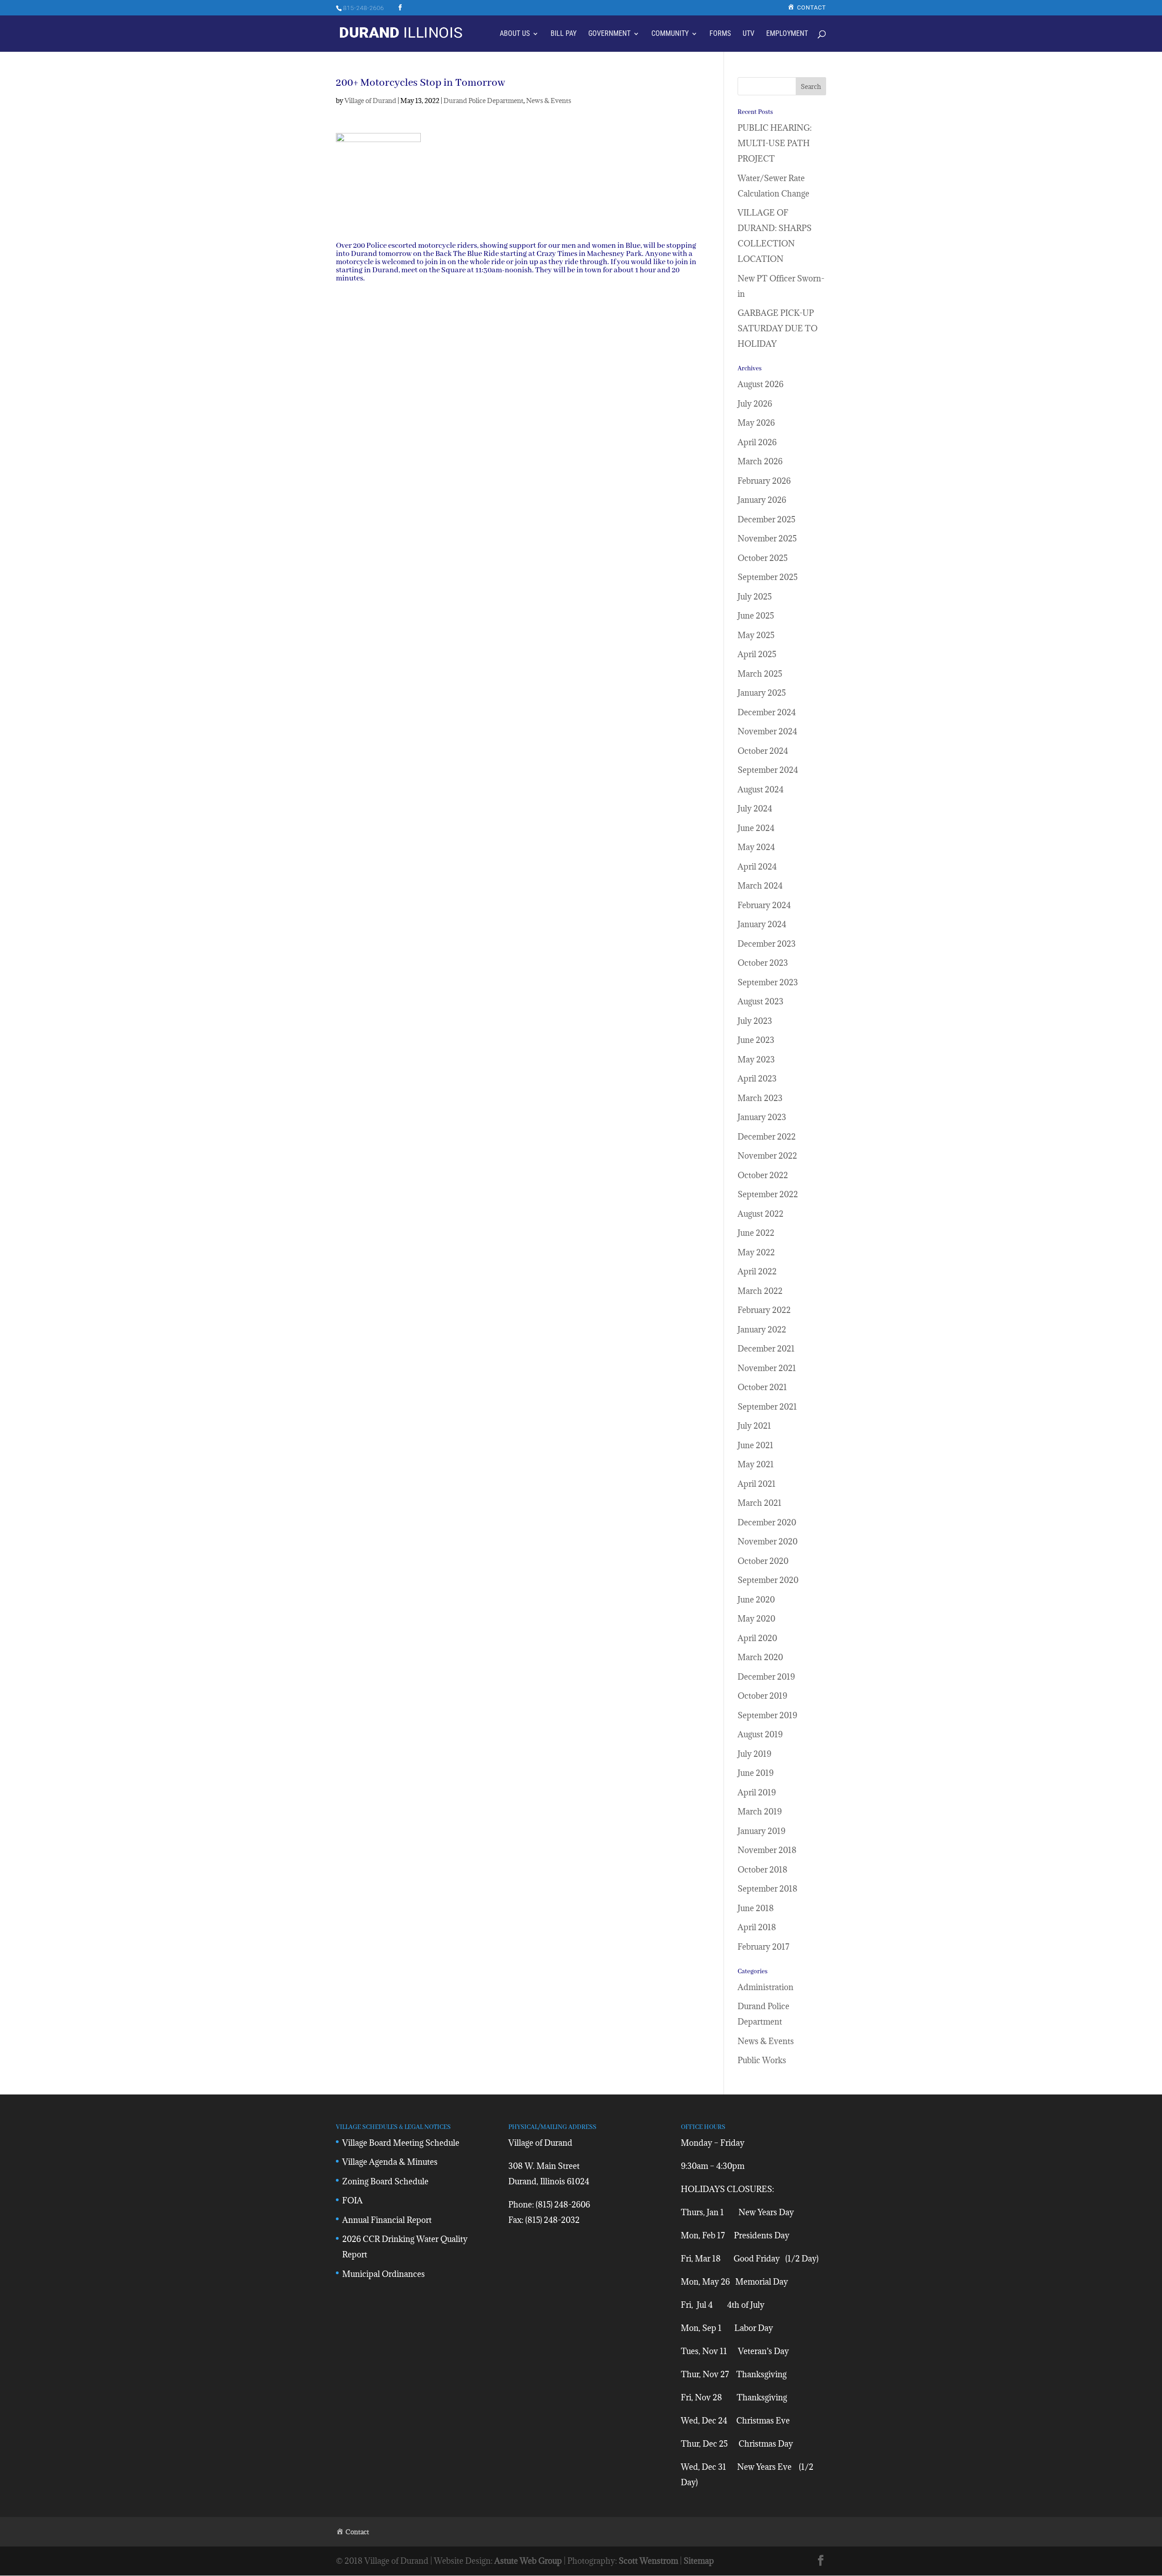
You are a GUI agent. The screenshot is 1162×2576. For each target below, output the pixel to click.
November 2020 (768, 1541)
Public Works (762, 2060)
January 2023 (762, 1117)
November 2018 (767, 1850)
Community (670, 34)
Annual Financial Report (387, 2220)
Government (609, 34)
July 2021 (754, 1426)
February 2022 (764, 1310)
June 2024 (756, 828)
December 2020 (767, 1522)
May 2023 (756, 1059)
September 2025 (768, 577)
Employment (787, 34)
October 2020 (763, 1561)
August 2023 (761, 1001)
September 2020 (768, 1580)
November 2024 (767, 731)
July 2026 (755, 404)
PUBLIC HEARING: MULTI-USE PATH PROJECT (775, 143)
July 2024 (755, 809)
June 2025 (756, 616)
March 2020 (760, 1657)
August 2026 (761, 384)
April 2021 (757, 1484)
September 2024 (768, 770)
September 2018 (768, 1889)
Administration (766, 1987)
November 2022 (767, 1156)
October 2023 (763, 963)
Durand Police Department (483, 101)
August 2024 (761, 789)
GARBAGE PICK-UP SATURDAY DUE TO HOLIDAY (778, 328)
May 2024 (756, 847)
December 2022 (767, 1137)
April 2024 (757, 867)
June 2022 (756, 1233)
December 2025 (766, 519)
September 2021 (767, 1407)
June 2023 (756, 1040)
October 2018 (763, 1870)
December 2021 (766, 1349)
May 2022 (756, 1252)
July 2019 (754, 1754)
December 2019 (766, 1677)
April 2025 (757, 654)
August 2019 (760, 1734)
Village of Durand (370, 101)
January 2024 (762, 924)
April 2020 (757, 1638)
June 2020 (756, 1600)
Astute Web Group (528, 2561)
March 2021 (760, 1503)
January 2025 (762, 693)
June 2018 (756, 1908)
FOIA (352, 2200)
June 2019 (756, 1773)
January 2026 (762, 500)
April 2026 (757, 442)
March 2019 (760, 1812)
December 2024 (767, 712)
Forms (720, 34)
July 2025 (755, 597)
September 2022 (768, 1194)
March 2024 (760, 886)
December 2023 (767, 944)
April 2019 (757, 1792)
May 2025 (756, 635)
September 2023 (768, 982)
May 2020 (756, 1619)
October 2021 (762, 1387)
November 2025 (767, 538)
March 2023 (760, 1098)
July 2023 (755, 1021)
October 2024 (763, 751)
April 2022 (757, 1271)
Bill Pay (564, 34)
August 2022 (761, 1214)
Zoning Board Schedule (385, 2181)
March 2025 (760, 674)
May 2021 (756, 1464)
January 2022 (762, 1330)
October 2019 (762, 1696)
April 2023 (757, 1079)
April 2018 (757, 1927)
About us (515, 34)
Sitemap (699, 2561)
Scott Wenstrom (648, 2561)
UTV (748, 34)
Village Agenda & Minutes (390, 2162)
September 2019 (767, 1715)
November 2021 (767, 1368)
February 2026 (764, 481)
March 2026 (760, 461)
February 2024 (764, 905)
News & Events (549, 101)
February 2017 (763, 1947)
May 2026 (756, 423)
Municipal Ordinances (384, 2274)
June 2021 (756, 1445)
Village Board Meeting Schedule (401, 2143)
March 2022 (760, 1291)
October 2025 (763, 558)
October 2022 (763, 1175)
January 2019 (761, 1831)
